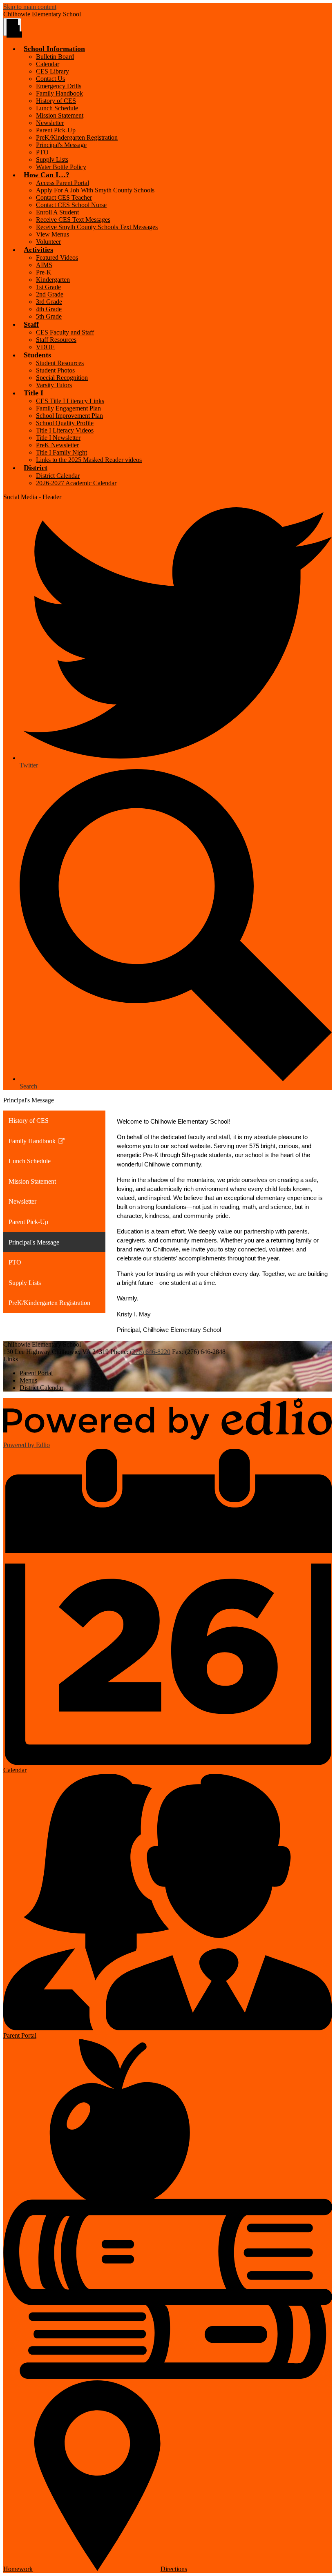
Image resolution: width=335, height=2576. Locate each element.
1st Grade (48, 287)
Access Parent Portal (63, 183)
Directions (174, 2569)
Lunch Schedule (57, 108)
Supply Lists (52, 159)
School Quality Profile (65, 423)
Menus (28, 1380)
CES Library (52, 71)
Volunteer (48, 242)
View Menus (52, 234)
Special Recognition (62, 378)
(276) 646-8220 (150, 1352)
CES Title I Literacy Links (70, 401)
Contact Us (50, 79)
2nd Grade (50, 294)
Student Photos (55, 370)
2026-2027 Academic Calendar (76, 483)
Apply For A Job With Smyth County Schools (95, 190)
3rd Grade (49, 302)
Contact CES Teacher (64, 197)
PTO (42, 152)
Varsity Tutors (54, 385)
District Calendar (58, 476)
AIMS (44, 265)
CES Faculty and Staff (65, 332)
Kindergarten (53, 280)
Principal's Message (61, 145)
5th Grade (49, 316)
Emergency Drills (59, 86)
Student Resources (60, 363)
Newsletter (50, 123)
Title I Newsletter (58, 438)
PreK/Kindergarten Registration (77, 137)
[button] (54, 49)
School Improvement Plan (69, 416)
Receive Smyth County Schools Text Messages (97, 227)
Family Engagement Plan (68, 408)
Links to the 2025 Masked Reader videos (89, 460)
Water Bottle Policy (61, 167)
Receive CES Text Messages (73, 220)
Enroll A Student (57, 212)
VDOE (45, 347)
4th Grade (49, 309)
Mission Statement (60, 115)
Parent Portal (36, 1373)
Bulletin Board (55, 57)
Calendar (48, 64)
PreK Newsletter (57, 445)
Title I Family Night (61, 452)
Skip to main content (30, 7)
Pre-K (44, 272)
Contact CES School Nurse (71, 205)
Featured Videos (57, 258)
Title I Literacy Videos (65, 430)
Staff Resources (56, 340)
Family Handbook (59, 93)
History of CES (56, 101)
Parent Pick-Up (56, 130)
